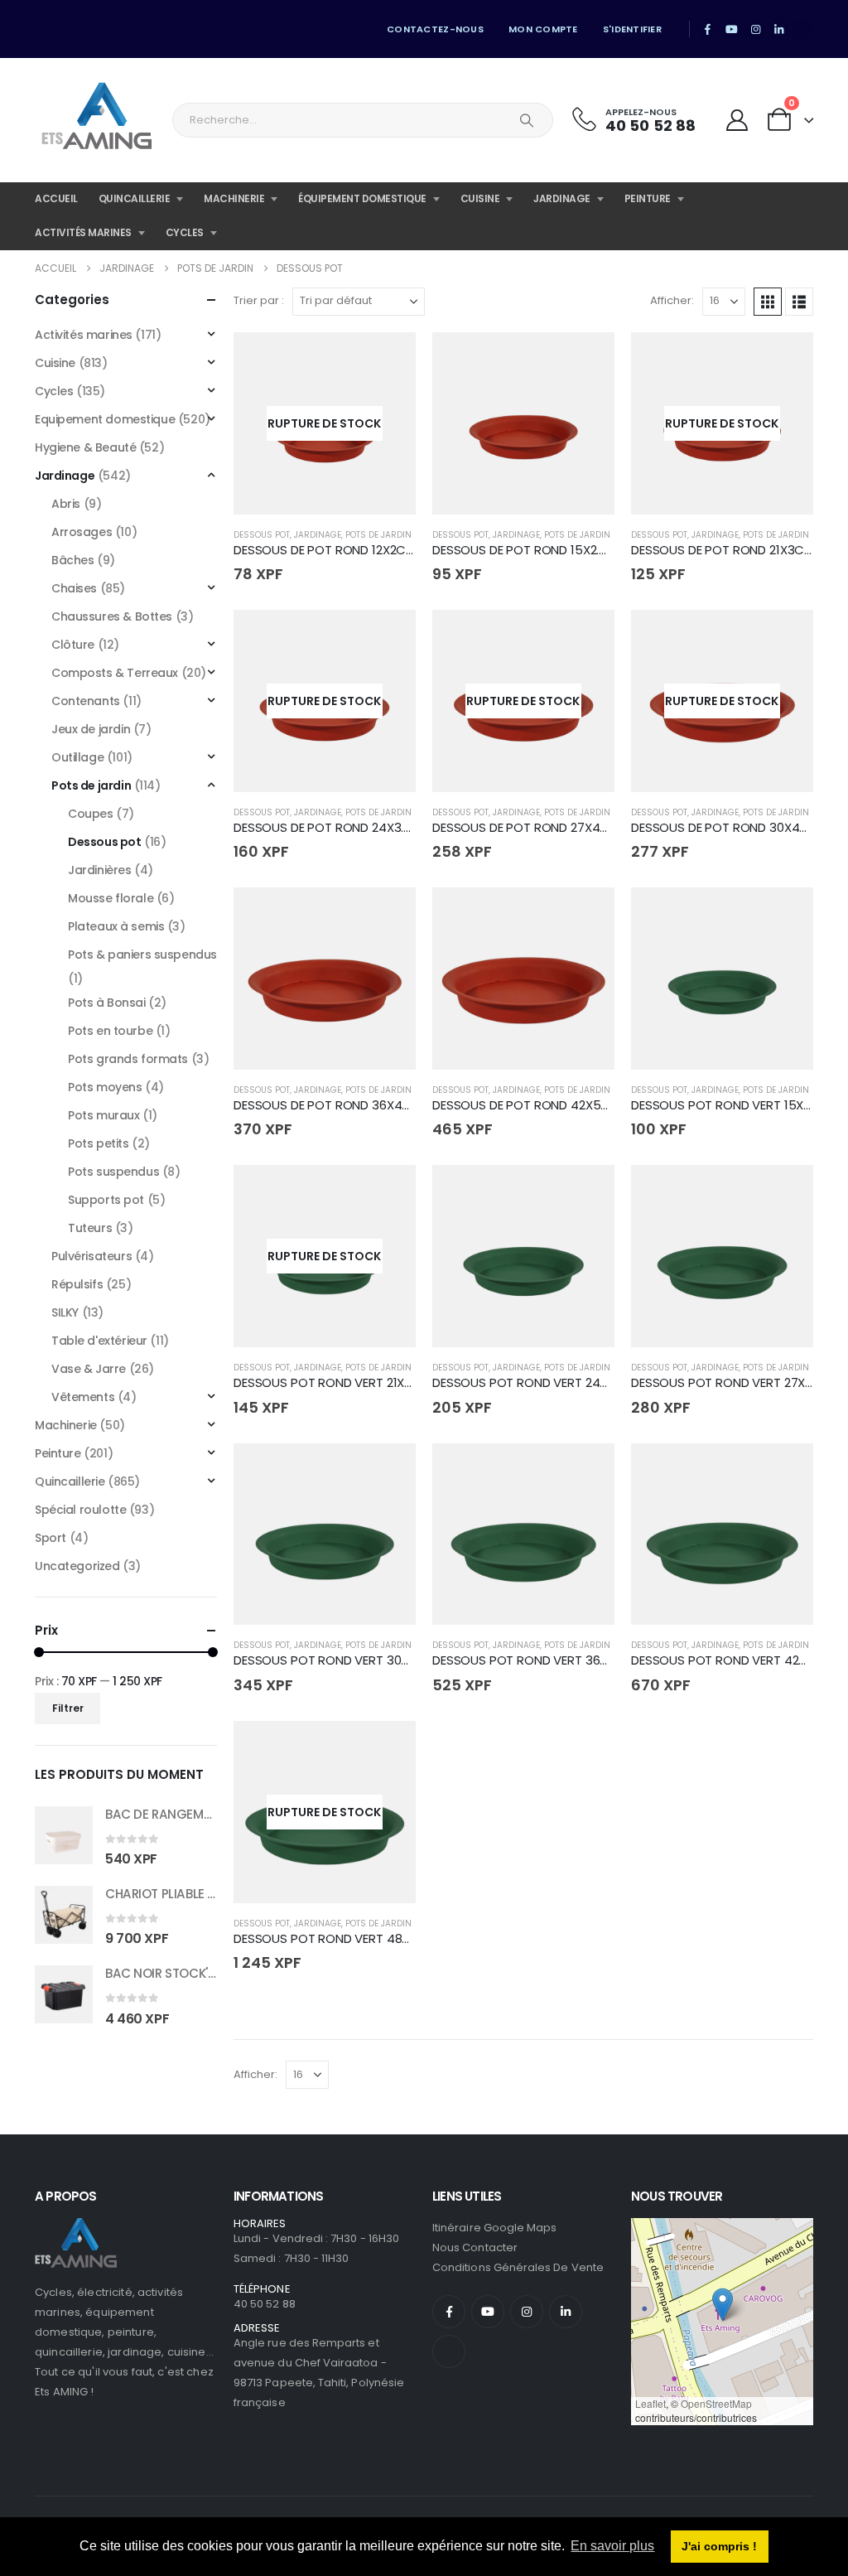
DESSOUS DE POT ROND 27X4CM (526, 827)
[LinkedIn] (779, 29)
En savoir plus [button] (612, 2546)
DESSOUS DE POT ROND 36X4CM (328, 1105)
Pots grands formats (128, 1059)
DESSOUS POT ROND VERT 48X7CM (335, 1938)
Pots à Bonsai (107, 1003)
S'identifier (632, 29)
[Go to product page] (64, 1835)
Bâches (72, 560)
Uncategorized (77, 1566)
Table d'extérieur (99, 1341)
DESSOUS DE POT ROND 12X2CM (325, 550)
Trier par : (259, 300)
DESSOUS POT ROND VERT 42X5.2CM (737, 1660)
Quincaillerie (135, 198)
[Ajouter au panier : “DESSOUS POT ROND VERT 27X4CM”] (786, 1192)
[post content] (325, 423)
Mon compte (543, 29)
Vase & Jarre (89, 1369)
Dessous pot (262, 535)
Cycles (185, 232)
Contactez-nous (435, 29)
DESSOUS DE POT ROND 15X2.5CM (530, 550)
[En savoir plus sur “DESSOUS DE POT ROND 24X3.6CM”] (388, 637)
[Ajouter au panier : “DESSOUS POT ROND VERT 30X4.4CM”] (388, 1471)
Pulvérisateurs (92, 1256)
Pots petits (98, 1143)
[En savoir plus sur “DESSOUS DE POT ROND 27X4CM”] (587, 637)
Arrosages (82, 532)
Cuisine (480, 198)
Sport (51, 1538)
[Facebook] (708, 29)
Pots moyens (105, 1087)
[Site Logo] (97, 120)
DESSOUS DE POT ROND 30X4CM (725, 827)
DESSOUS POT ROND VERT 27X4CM (732, 1382)
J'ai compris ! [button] (719, 2546)
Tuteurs (90, 1228)
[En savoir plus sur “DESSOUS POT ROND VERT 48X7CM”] (388, 1748)
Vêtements (83, 1397)
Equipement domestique (105, 419)
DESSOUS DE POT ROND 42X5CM (526, 1105)
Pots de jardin (378, 535)
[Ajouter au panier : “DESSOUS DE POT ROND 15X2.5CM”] (587, 360)
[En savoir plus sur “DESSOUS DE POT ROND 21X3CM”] (786, 360)
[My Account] (737, 121)
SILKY (65, 1312)
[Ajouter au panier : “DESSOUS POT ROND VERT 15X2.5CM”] (786, 915)
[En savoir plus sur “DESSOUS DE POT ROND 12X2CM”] (388, 360)
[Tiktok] (802, 29)
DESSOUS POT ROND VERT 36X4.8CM (539, 1660)
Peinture (648, 198)
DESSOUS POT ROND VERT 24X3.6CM (538, 1382)
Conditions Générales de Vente (518, 2267)
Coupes (90, 814)
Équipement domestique (362, 198)
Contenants (86, 701)
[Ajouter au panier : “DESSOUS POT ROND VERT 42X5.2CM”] (786, 1471)
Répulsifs (77, 1284)
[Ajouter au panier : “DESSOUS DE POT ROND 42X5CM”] (587, 915)
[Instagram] (755, 29)
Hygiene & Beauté (85, 447)
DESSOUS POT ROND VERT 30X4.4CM (340, 1660)
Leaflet (650, 2403)
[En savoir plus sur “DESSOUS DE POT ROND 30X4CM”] (786, 637)
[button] (768, 302)
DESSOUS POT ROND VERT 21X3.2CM (337, 1382)
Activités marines (84, 335)
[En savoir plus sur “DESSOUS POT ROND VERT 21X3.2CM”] (388, 1192)
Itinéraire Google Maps (494, 2228)
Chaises (74, 588)
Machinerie (234, 198)
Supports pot (106, 1200)
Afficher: (672, 300)
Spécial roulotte (80, 1510)
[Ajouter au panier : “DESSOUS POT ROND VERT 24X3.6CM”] (587, 1192)
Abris (66, 504)
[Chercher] (527, 120)
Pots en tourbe (110, 1031)
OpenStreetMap (716, 2403)
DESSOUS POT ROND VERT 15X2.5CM (736, 1105)
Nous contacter (475, 2247)
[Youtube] (732, 29)
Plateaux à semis (116, 926)
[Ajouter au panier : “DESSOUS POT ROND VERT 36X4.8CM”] (587, 1471)
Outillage (77, 757)
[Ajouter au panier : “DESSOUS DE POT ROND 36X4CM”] (388, 915)
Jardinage (562, 198)
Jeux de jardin (91, 729)
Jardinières (99, 870)
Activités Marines (83, 232)
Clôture (73, 645)
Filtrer (68, 1708)
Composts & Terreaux (115, 673)
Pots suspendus (113, 1172)
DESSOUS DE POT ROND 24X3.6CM (332, 827)
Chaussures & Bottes (112, 616)
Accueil (56, 198)
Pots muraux (104, 1115)
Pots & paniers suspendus (142, 955)
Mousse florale (111, 898)
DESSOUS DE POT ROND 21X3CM (723, 550)
